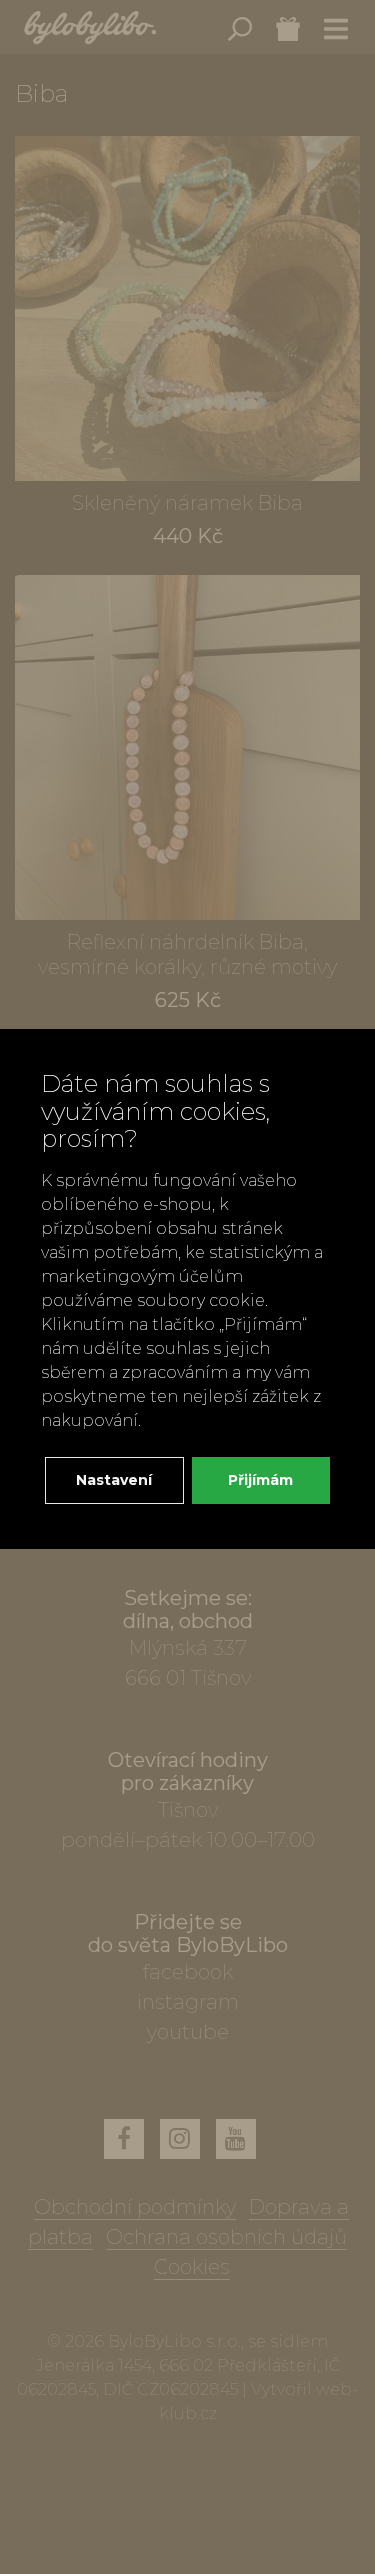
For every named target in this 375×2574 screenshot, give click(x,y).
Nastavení (114, 1480)
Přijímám (260, 1480)
